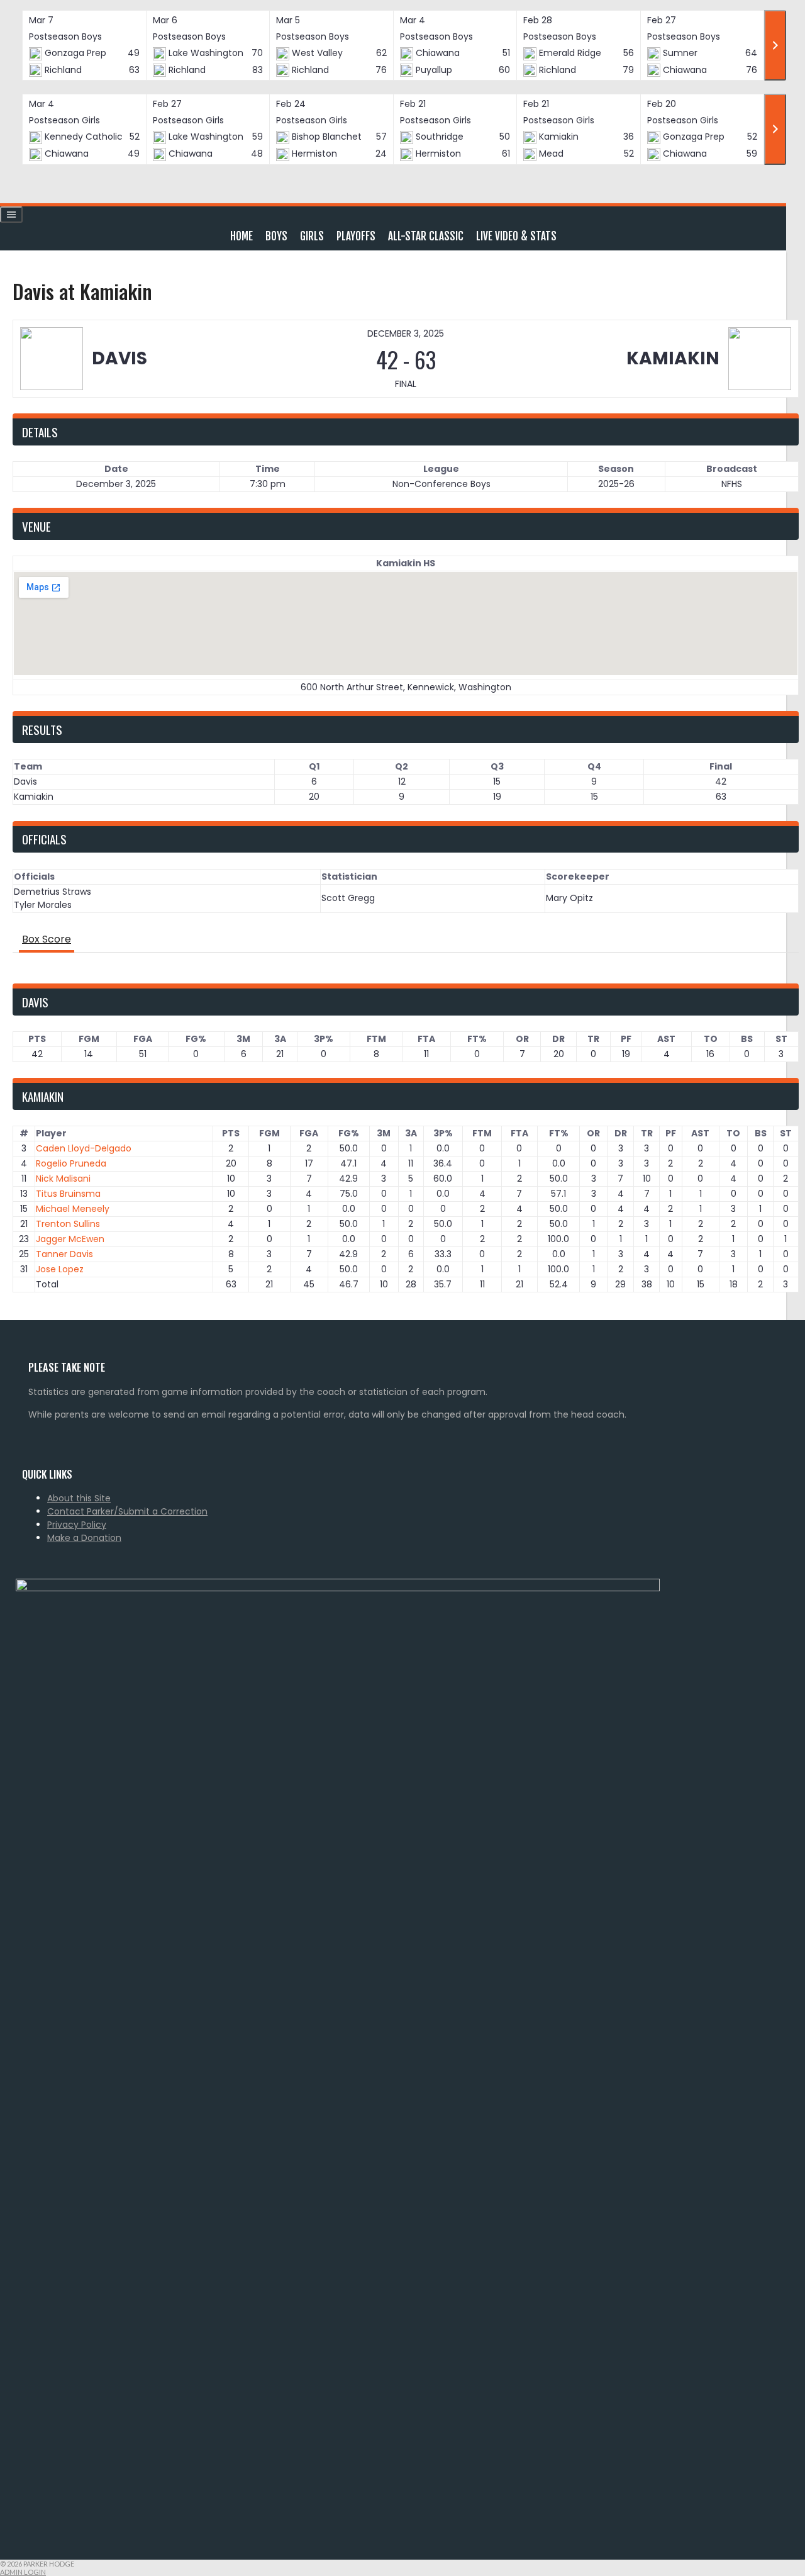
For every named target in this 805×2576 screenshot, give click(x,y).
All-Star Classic (426, 236)
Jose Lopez (60, 1269)
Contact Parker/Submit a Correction (127, 1511)
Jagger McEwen (70, 1239)
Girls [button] (312, 236)
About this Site (79, 1498)
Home (241, 236)
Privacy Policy (77, 1525)
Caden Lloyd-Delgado (84, 1148)
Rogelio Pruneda (71, 1163)
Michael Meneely (73, 1209)
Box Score (47, 939)
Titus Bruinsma (68, 1194)
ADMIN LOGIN (23, 2572)
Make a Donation (84, 1538)
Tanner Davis (64, 1254)
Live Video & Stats (516, 236)
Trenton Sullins (68, 1224)
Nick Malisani (63, 1179)
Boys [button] (276, 236)
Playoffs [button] (356, 236)
